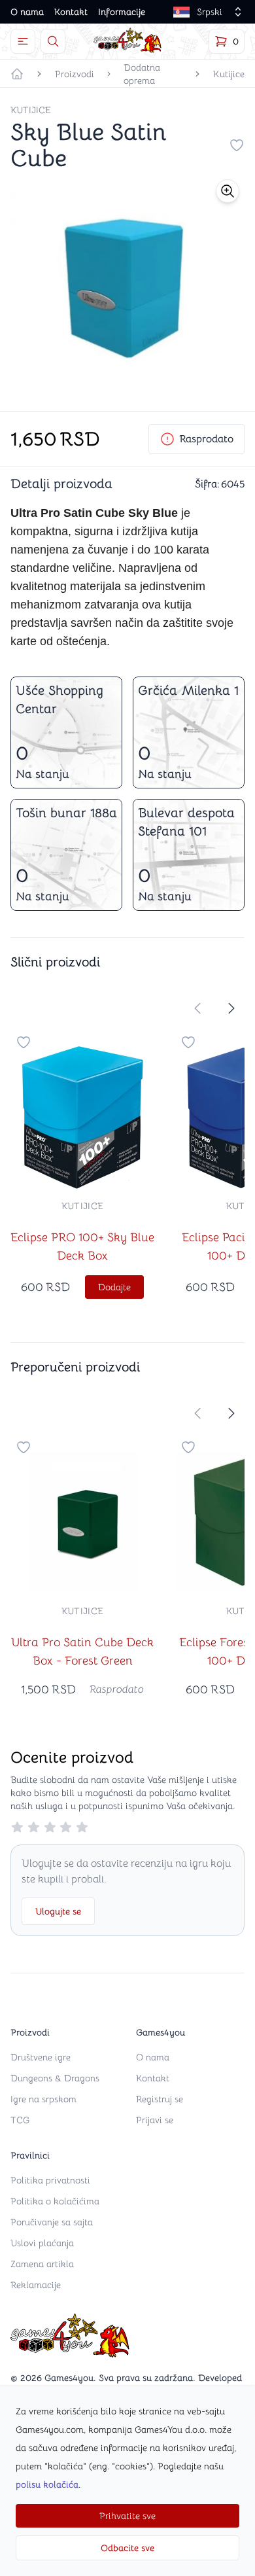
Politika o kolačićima (55, 2201)
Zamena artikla (42, 2264)
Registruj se (160, 2099)
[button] (228, 191)
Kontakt (71, 12)
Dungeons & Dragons (55, 2078)
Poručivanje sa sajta (52, 2222)
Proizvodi (75, 74)
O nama (27, 12)
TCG (20, 2120)
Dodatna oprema (142, 74)
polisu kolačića (47, 2484)
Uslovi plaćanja (42, 2243)
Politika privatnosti (50, 2180)
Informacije (122, 12)
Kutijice (229, 74)
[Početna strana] (17, 74)
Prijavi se (155, 2120)
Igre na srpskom (43, 2099)
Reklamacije (36, 2285)
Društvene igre (41, 2057)
